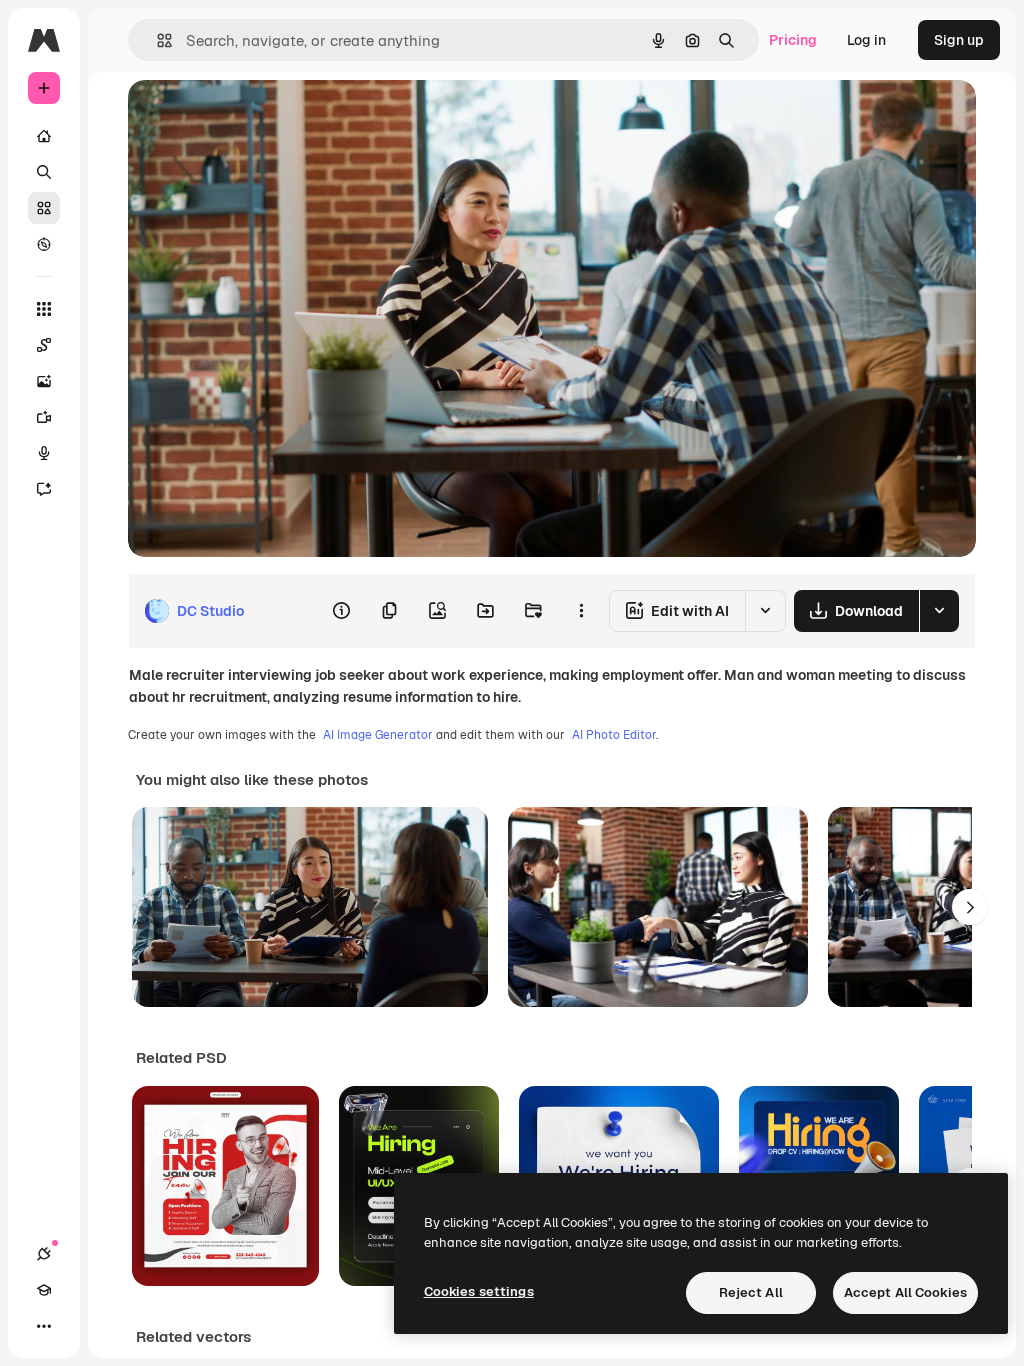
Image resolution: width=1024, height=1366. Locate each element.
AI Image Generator (378, 735)
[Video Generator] (44, 417)
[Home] (44, 136)
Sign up (959, 40)
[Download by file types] (939, 611)
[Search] (44, 172)
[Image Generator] (44, 381)
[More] (44, 1326)
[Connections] (44, 1254)
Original (256, 117)
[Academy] (44, 1290)
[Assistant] (44, 489)
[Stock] (44, 208)
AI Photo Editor (614, 735)
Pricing (793, 40)
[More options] (581, 611)
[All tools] (44, 309)
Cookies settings (479, 1291)
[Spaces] (44, 345)
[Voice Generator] (44, 453)
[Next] (970, 907)
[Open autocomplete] (156, 40)
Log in (866, 40)
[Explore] (44, 244)
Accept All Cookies (905, 1292)
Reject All (751, 1292)
